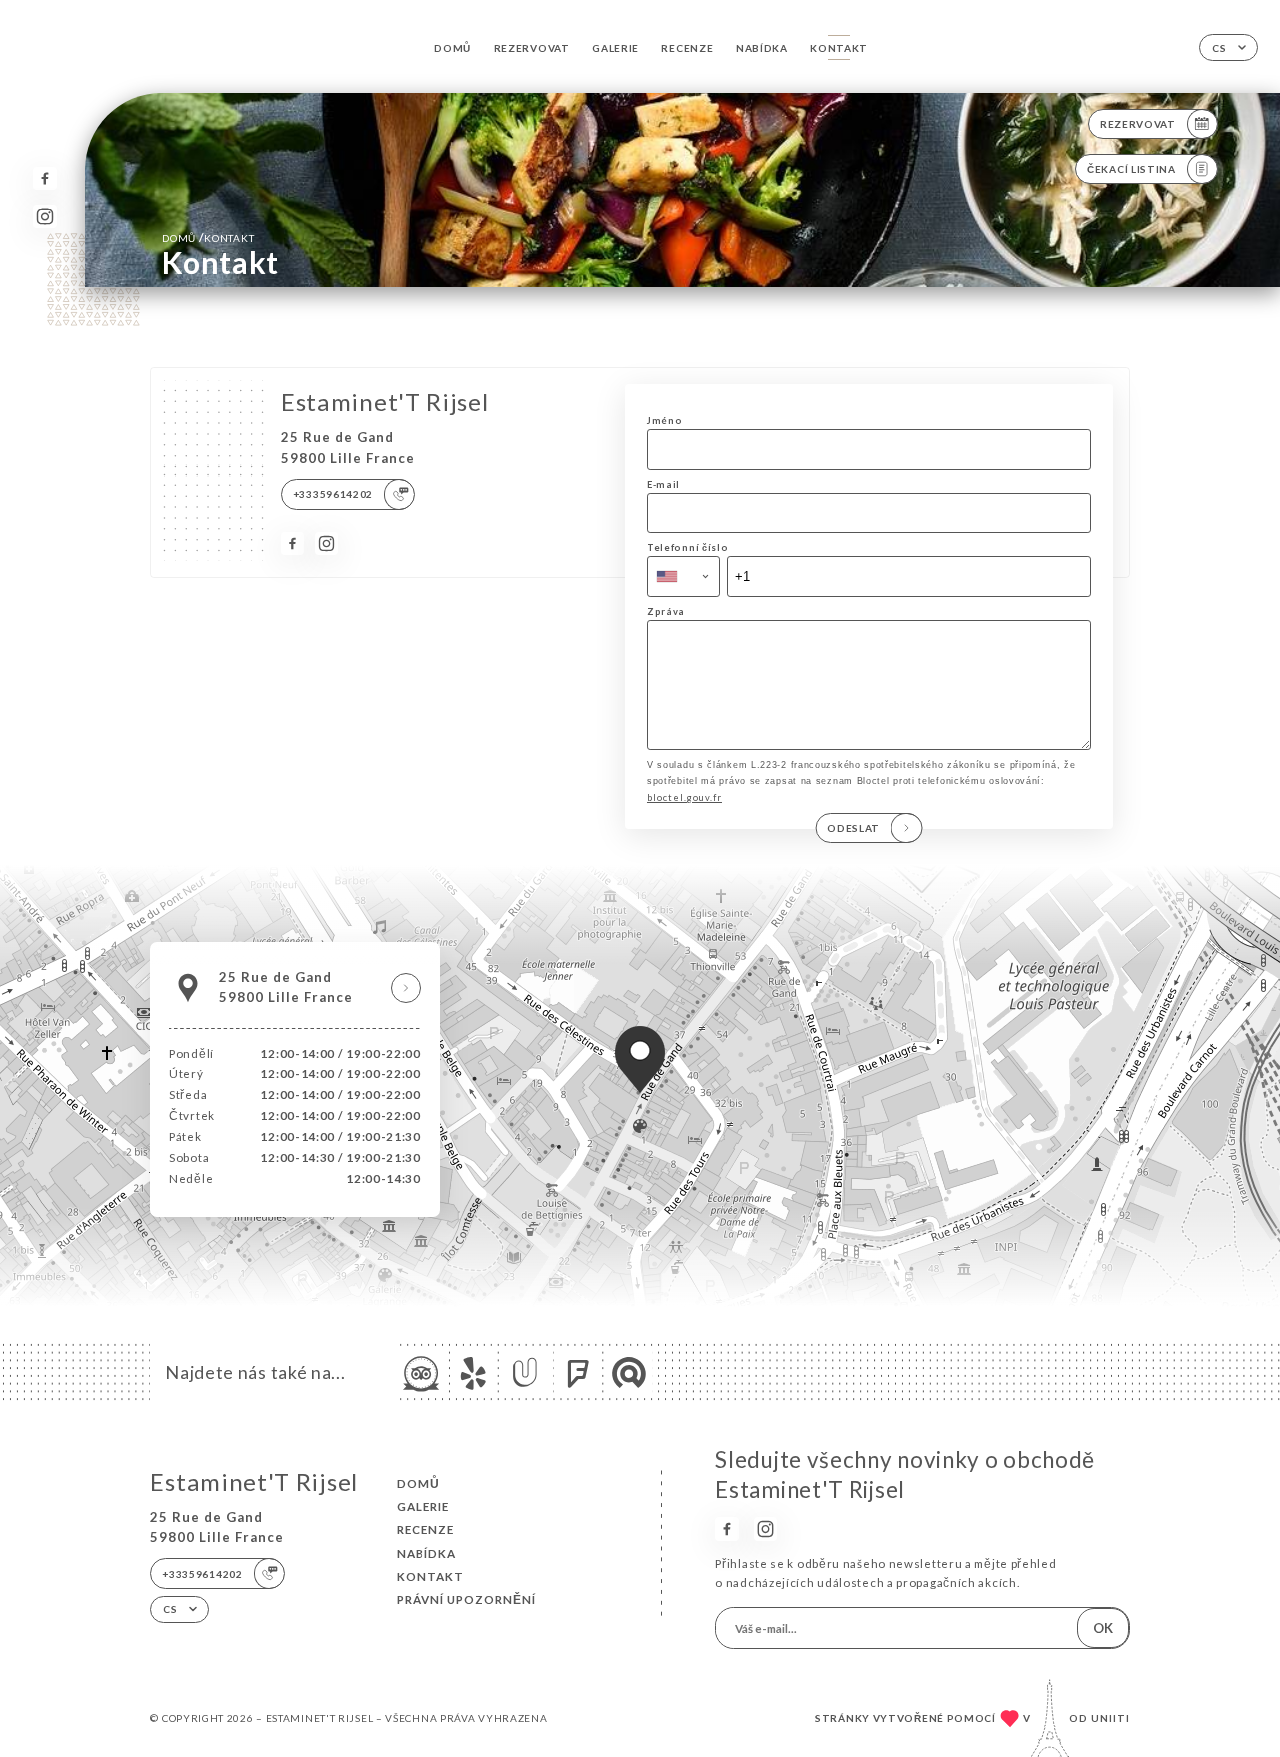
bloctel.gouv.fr (684, 797)
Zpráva (666, 611)
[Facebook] (44, 178)
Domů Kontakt (208, 237)
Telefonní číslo (687, 547)
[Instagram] (44, 216)
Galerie (615, 48)
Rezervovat (532, 48)
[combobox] (683, 576)
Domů (452, 48)
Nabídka (762, 48)
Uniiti (1110, 1718)
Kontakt (839, 48)
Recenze (687, 48)
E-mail (663, 484)
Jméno (665, 420)
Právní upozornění (466, 1599)
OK (1103, 1628)
